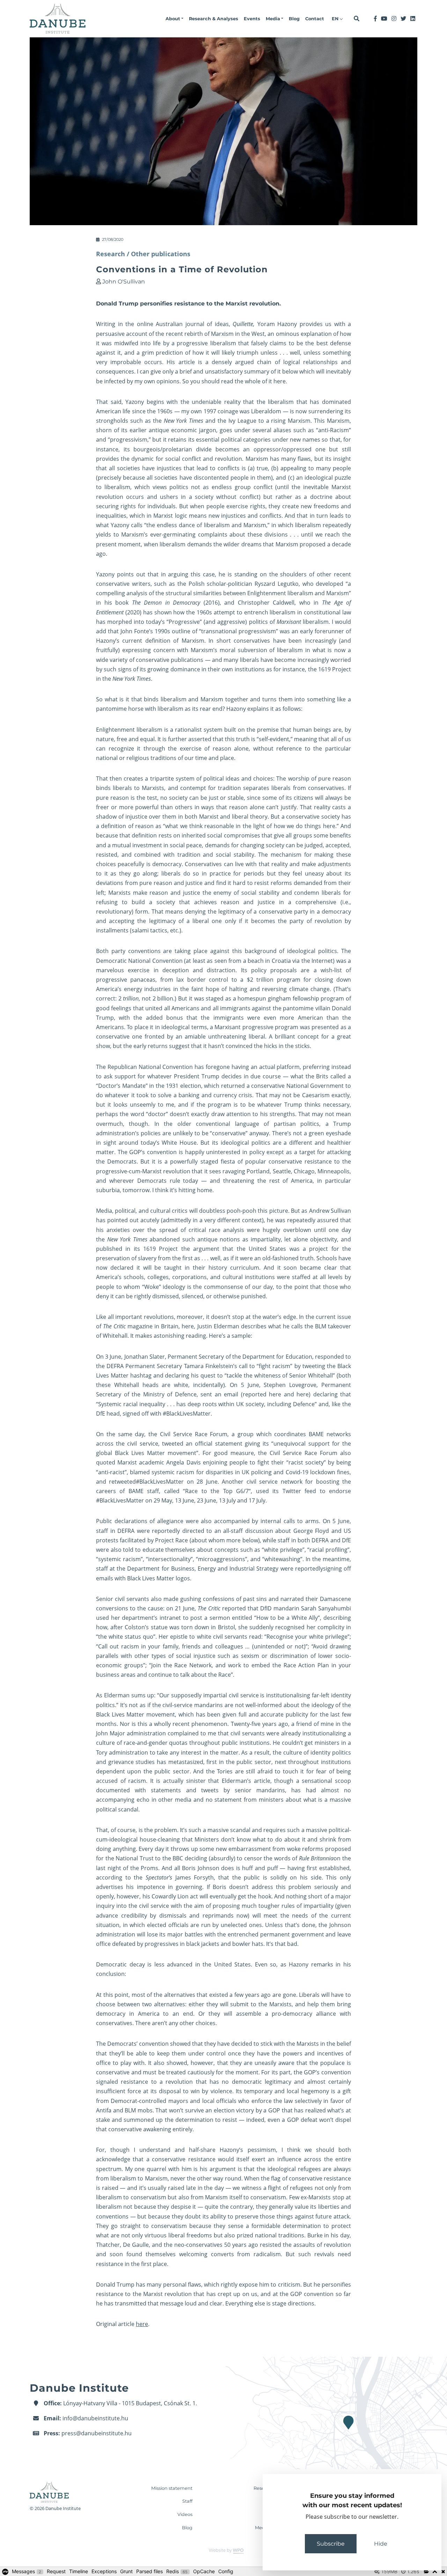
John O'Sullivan (124, 282)
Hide (381, 2544)
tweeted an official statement (202, 1444)
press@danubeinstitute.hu (97, 2433)
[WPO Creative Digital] (223, 2551)
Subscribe (331, 2544)
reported (234, 1608)
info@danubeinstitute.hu (95, 2418)
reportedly (166, 1531)
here (280, 381)
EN (336, 19)
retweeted (122, 1482)
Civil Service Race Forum (194, 1434)
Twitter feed (299, 1491)
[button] (174, 19)
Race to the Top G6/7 (217, 1491)
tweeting (314, 1366)
